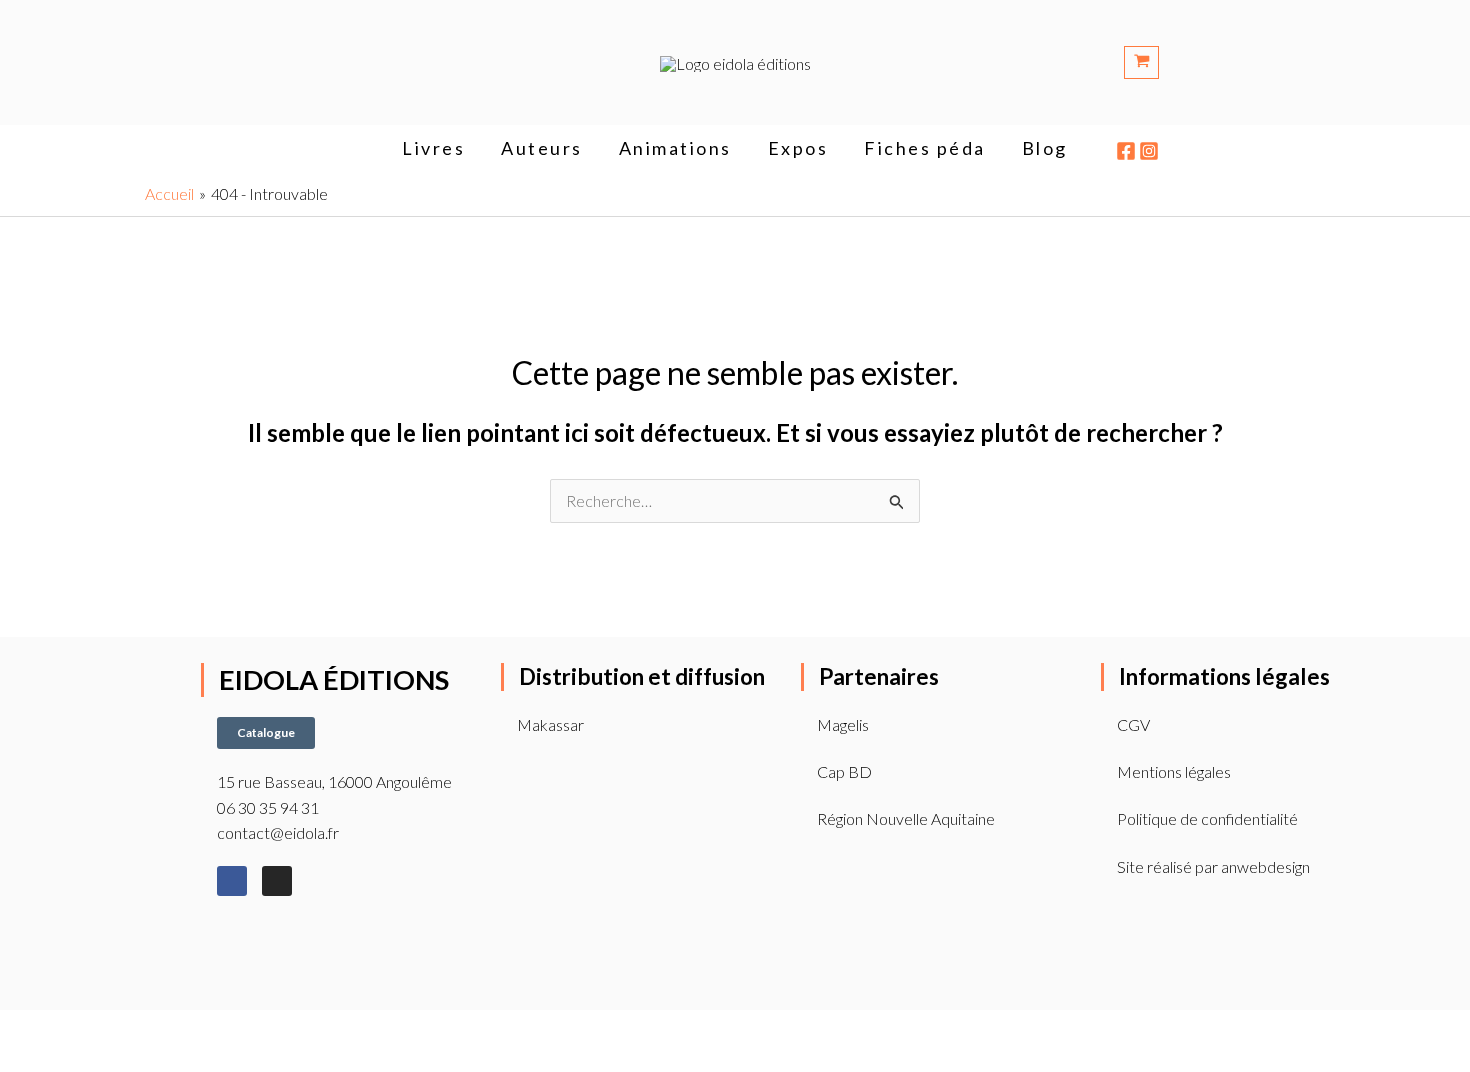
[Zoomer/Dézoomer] (21, 1030)
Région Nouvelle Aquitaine (906, 818)
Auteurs (542, 148)
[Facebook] (1126, 151)
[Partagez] (111, 1030)
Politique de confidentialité (1207, 818)
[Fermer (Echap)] (156, 1030)
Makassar (550, 724)
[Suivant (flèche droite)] (66, 1061)
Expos (798, 148)
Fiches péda (925, 148)
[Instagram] (1149, 151)
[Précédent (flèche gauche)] (21, 1061)
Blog (1045, 148)
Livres (433, 148)
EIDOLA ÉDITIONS (334, 679)
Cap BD (844, 771)
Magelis (843, 724)
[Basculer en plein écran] (66, 1030)
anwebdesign (1265, 866)
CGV (1133, 724)
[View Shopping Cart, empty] (1224, 62)
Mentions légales (1174, 771)
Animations (675, 148)
